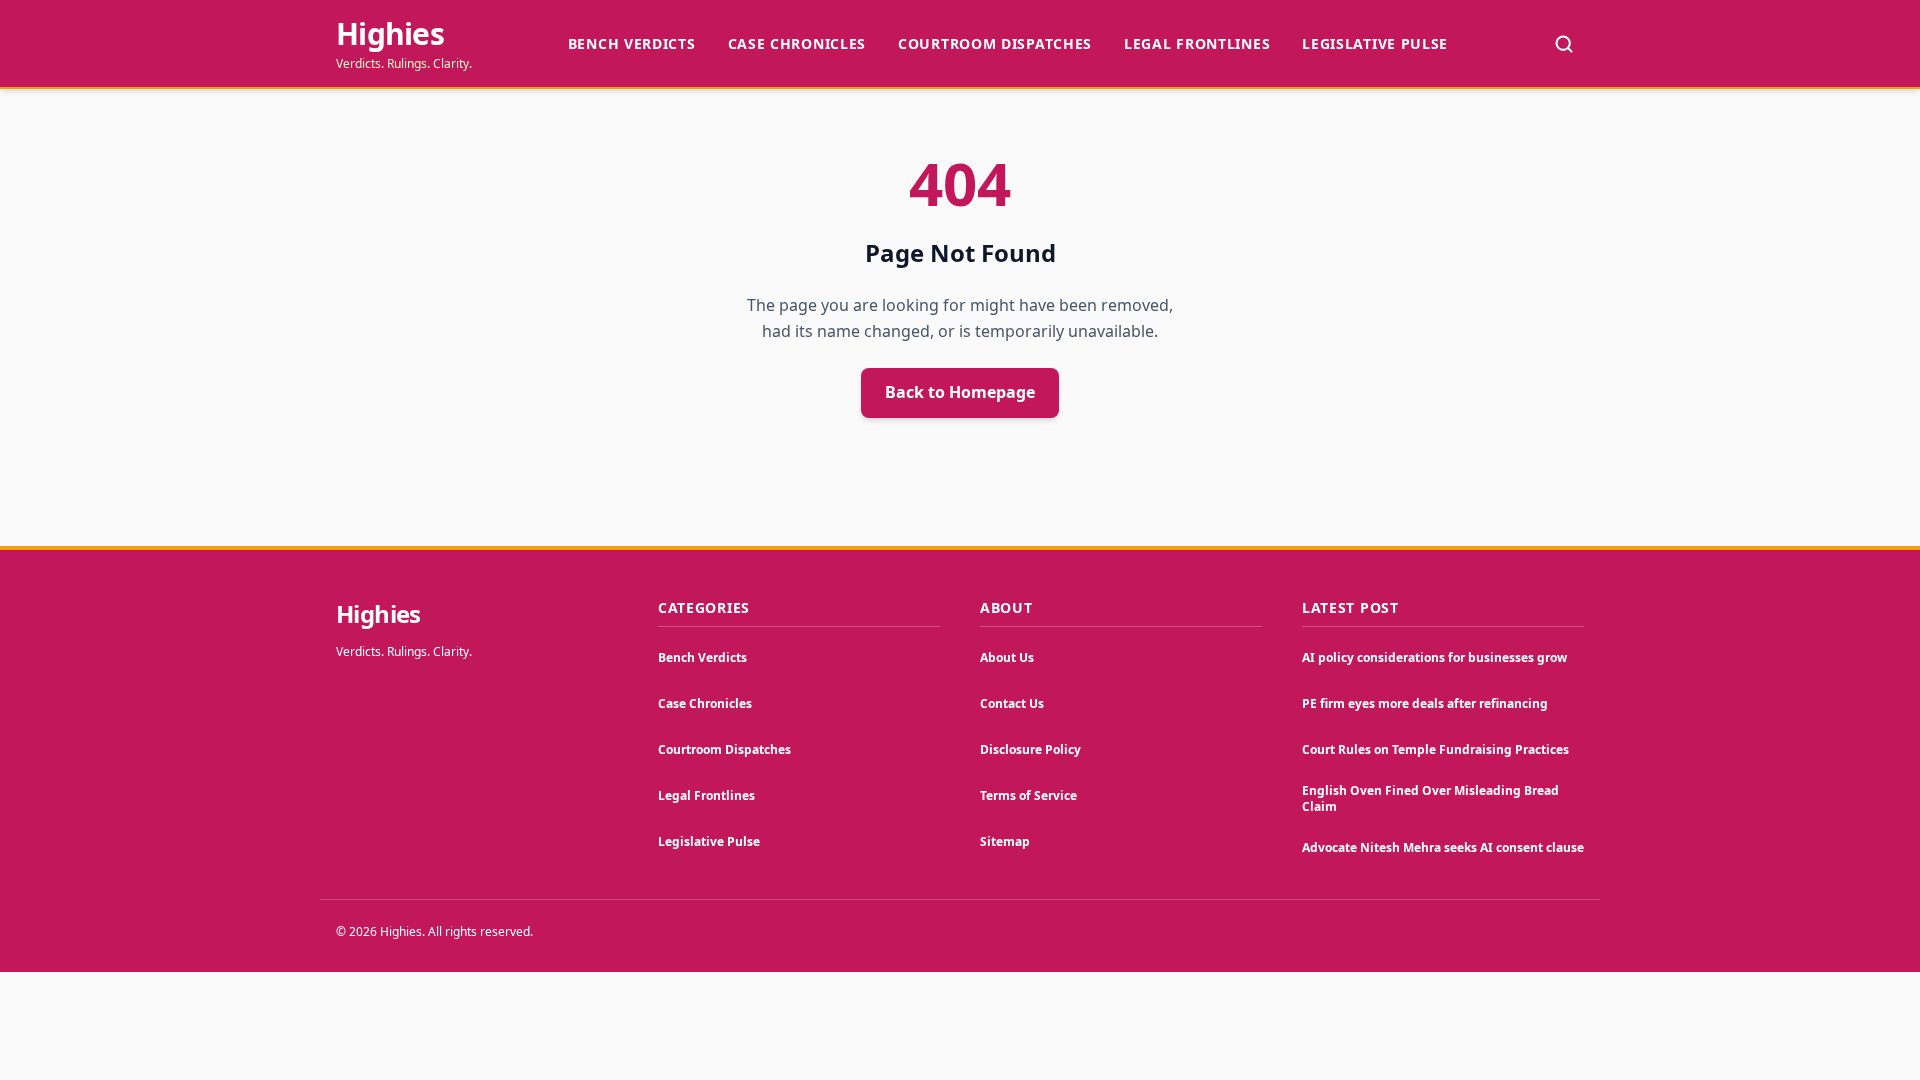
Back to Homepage (960, 392)
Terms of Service (1028, 795)
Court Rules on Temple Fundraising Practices (1435, 749)
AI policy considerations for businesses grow (1434, 657)
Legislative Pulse (1375, 43)
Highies (390, 34)
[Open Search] (1564, 44)
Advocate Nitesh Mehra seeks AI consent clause (1443, 847)
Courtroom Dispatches (995, 43)
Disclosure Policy (1030, 749)
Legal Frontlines (1197, 43)
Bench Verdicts (632, 43)
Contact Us (1012, 703)
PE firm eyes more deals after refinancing (1425, 703)
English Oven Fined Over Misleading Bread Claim (1430, 798)
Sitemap (1005, 841)
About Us (1007, 657)
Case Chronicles (797, 43)
